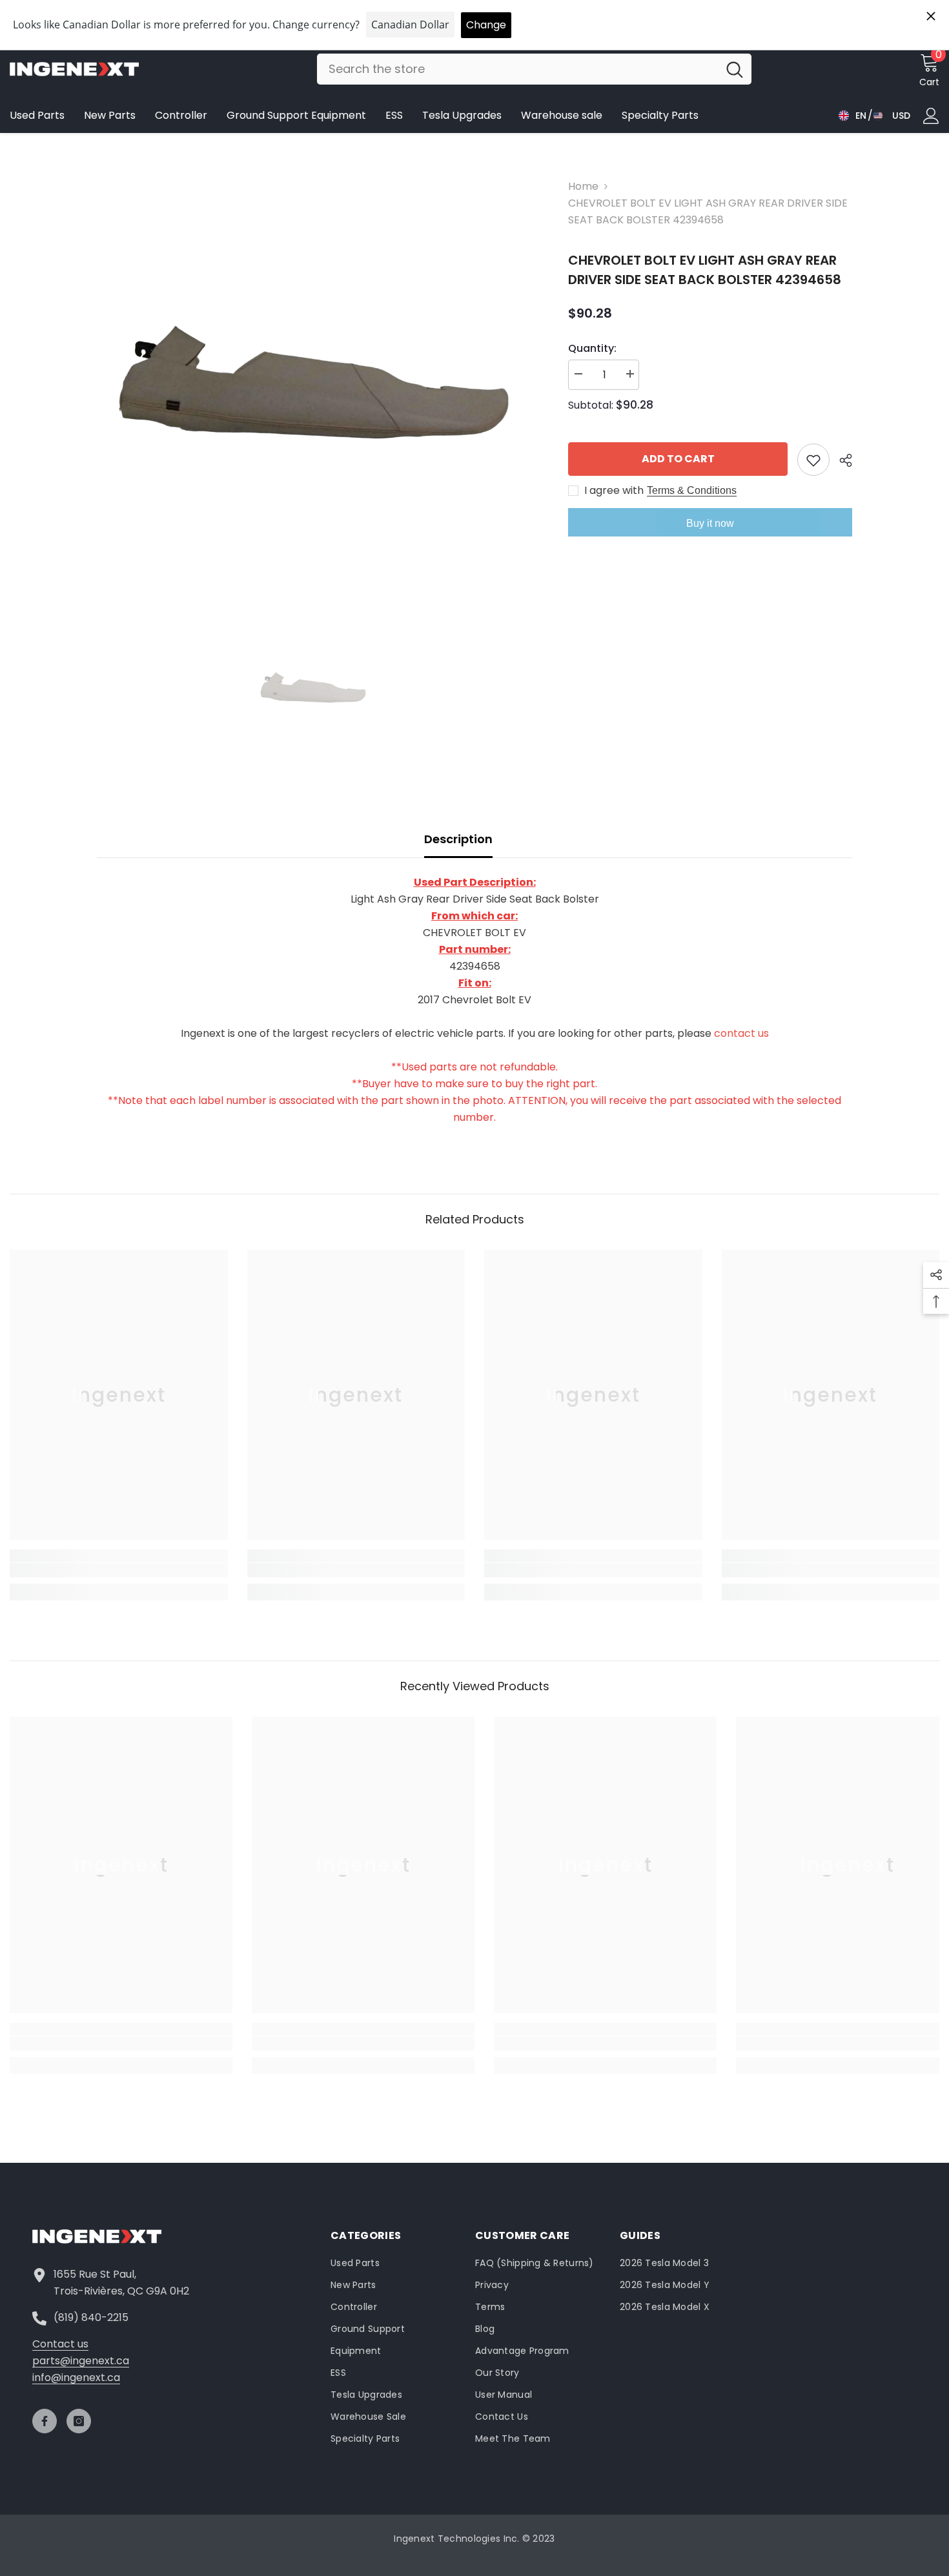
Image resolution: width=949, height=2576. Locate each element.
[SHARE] (841, 460)
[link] (119, 1570)
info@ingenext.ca (76, 2377)
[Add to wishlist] (813, 460)
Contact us (60, 2344)
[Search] (534, 69)
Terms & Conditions (692, 490)
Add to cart (678, 459)
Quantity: (592, 348)
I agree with (614, 491)
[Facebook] (45, 2421)
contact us (741, 1033)
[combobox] (517, 69)
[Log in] (931, 116)
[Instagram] (79, 2421)
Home (583, 186)
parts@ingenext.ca (81, 2361)
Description (458, 839)
